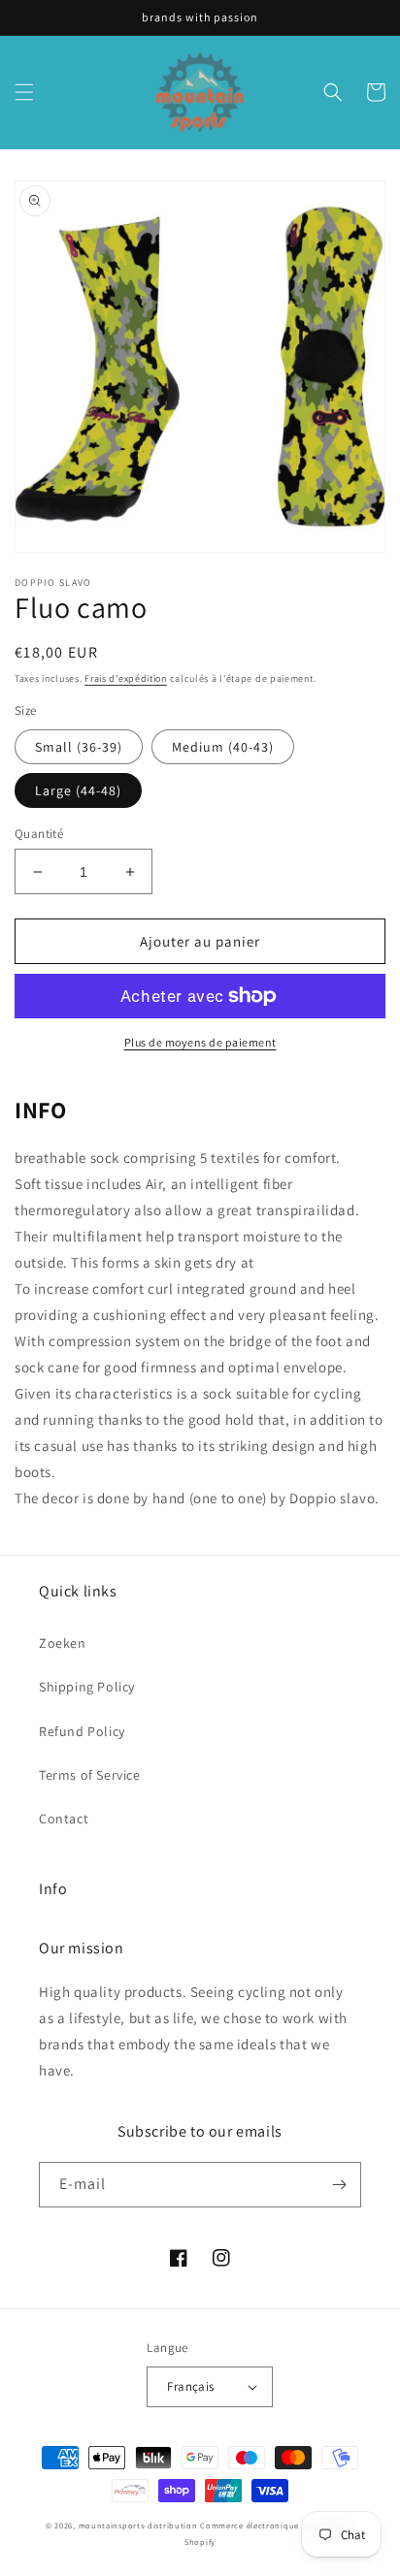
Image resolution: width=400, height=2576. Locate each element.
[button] (24, 92)
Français (190, 2386)
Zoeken (63, 1643)
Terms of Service (90, 1775)
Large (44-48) (78, 790)
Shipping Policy (87, 1687)
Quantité (39, 834)
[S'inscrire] (339, 2185)
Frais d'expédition (126, 678)
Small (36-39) (79, 747)
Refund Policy (82, 1731)
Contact (64, 1819)
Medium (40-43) (223, 747)
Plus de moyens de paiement (200, 1042)
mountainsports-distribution (138, 2525)
